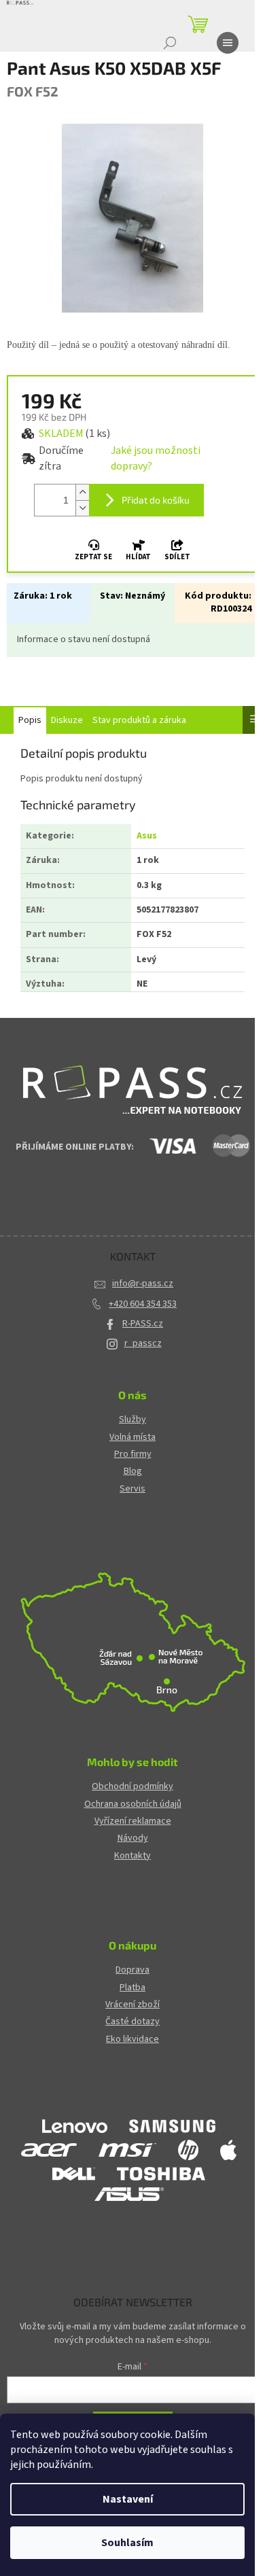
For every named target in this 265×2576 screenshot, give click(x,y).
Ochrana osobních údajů (133, 1804)
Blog (133, 1471)
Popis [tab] (30, 720)
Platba (132, 1988)
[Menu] (228, 43)
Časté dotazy (132, 2022)
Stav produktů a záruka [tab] (139, 720)
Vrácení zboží (132, 2005)
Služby (132, 1420)
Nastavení (128, 2499)
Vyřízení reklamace (133, 1821)
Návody (133, 1838)
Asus (147, 836)
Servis (132, 1489)
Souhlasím (127, 2543)
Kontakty (132, 1856)
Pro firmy (133, 1454)
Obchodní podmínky (132, 1787)
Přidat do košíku (156, 500)
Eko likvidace (132, 2040)
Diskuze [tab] (67, 720)
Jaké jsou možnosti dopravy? (156, 458)
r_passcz (143, 1343)
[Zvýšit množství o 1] (82, 492)
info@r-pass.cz (143, 1284)
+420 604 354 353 (143, 1304)
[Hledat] (170, 43)
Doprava (132, 1970)
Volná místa (132, 1437)
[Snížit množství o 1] (82, 508)
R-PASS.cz (143, 1324)
